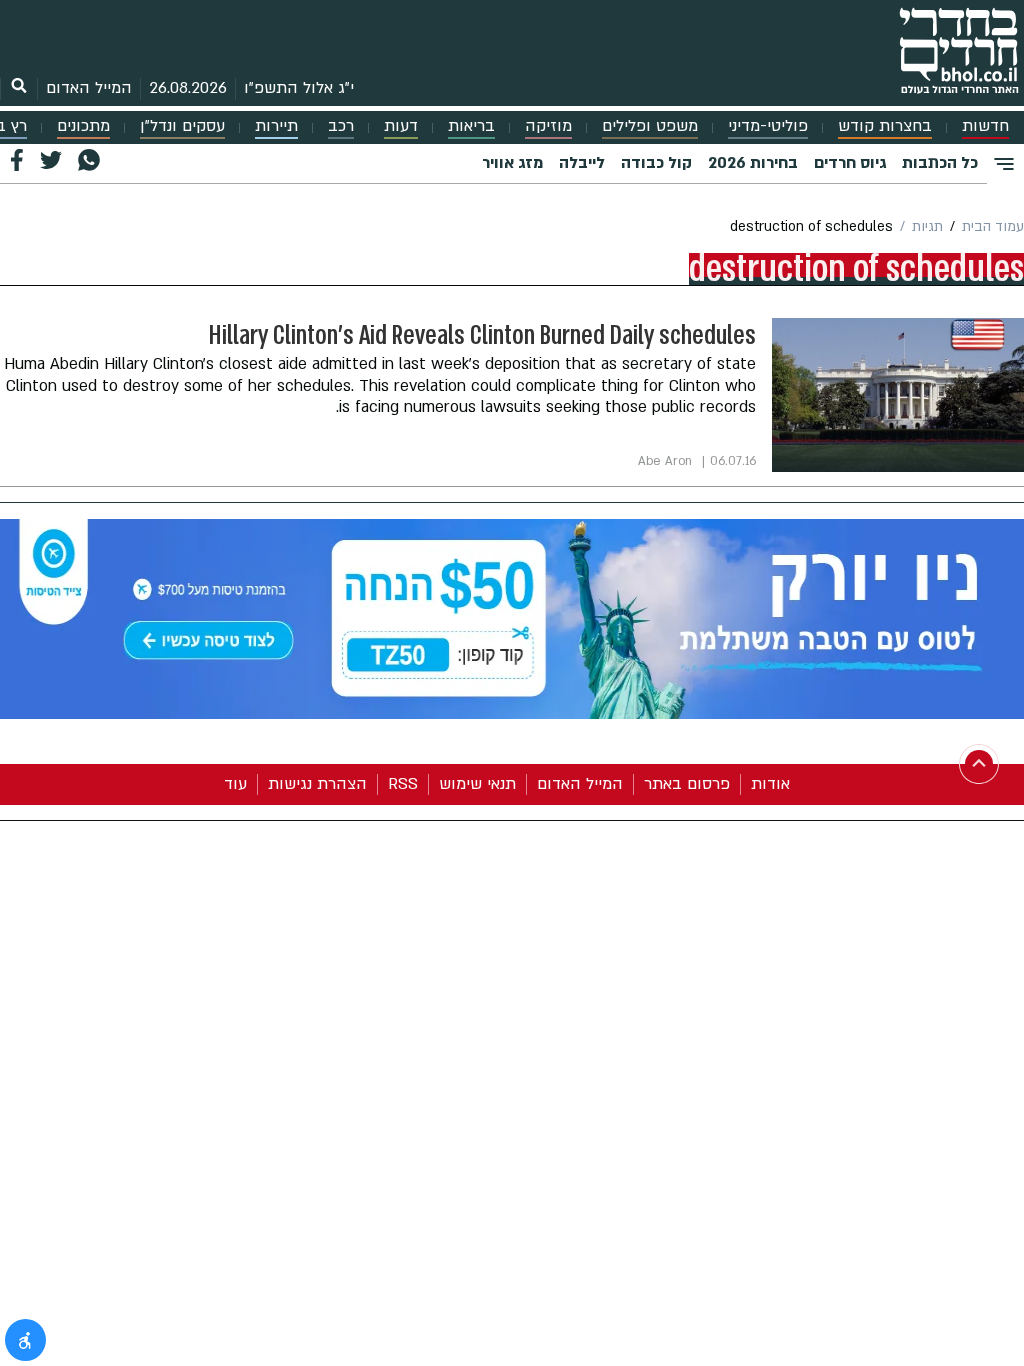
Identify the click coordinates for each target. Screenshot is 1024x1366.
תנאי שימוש (477, 784)
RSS (403, 784)
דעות (401, 126)
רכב (341, 126)
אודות (770, 784)
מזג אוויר (512, 163)
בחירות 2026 (753, 163)
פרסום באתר (687, 784)
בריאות (471, 126)
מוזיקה (548, 126)
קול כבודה (656, 163)
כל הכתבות (940, 163)
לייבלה (582, 163)
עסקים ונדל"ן (182, 126)
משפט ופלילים (650, 126)
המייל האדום (89, 88)
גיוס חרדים (850, 163)
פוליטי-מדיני (768, 126)
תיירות (276, 126)
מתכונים (83, 126)
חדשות (985, 126)
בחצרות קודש (885, 126)
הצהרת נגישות (317, 784)
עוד (235, 784)
